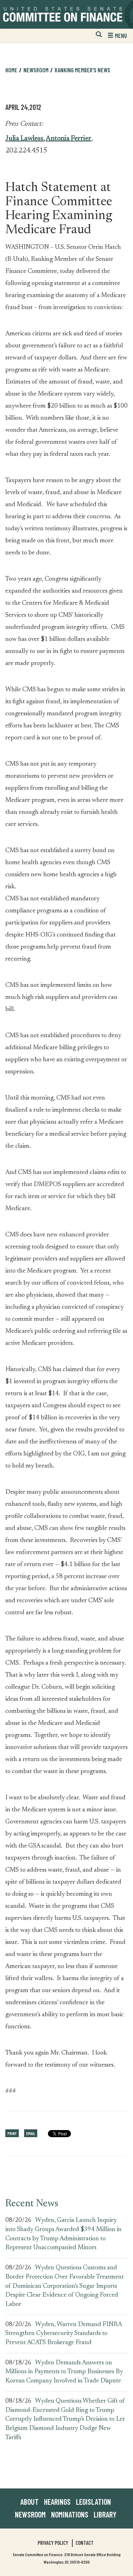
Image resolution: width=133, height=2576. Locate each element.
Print (12, 2133)
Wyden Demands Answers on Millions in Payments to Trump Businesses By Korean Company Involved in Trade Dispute (64, 2372)
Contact (85, 2543)
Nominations (70, 2514)
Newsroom (30, 2514)
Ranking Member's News (82, 70)
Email (31, 2133)
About (29, 2502)
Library (105, 2514)
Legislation (93, 2502)
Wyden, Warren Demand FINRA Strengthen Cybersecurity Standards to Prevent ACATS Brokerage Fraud (63, 2334)
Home (11, 70)
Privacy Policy (53, 2543)
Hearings (57, 2502)
